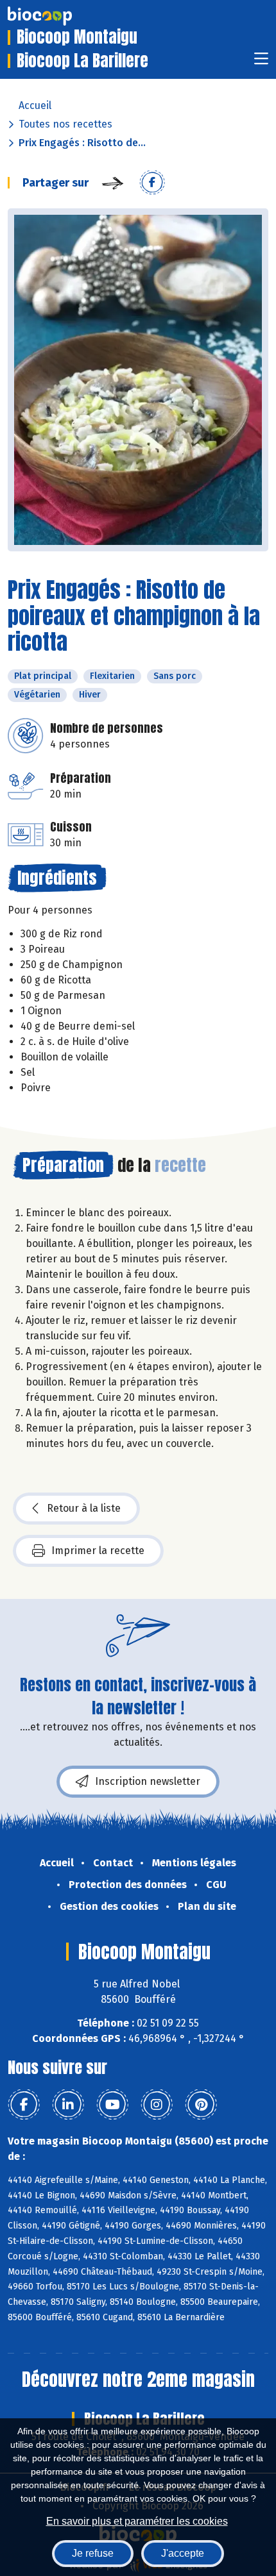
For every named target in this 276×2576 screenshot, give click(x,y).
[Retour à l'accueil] (59, 16)
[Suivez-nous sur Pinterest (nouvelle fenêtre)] (201, 2105)
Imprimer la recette (98, 1551)
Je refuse (93, 2553)
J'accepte (183, 2553)
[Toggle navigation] (261, 63)
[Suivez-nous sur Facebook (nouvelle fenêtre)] (24, 2105)
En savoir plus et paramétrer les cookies (137, 2521)
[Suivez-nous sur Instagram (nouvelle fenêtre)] (157, 2105)
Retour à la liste (84, 1508)
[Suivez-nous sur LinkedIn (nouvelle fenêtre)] (68, 2105)
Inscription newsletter (148, 1781)
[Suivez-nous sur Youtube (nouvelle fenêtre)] (112, 2105)
